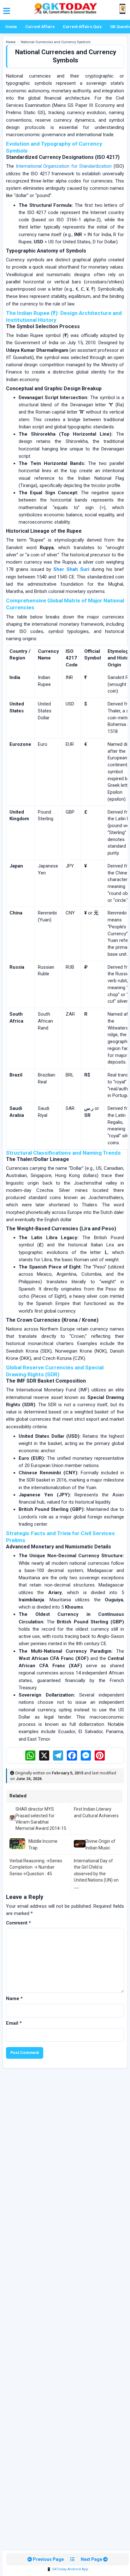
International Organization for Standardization (64, 166)
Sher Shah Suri (71, 569)
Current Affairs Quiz (82, 27)
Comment (18, 1923)
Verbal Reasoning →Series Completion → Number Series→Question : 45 (36, 1867)
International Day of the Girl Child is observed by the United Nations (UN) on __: (96, 1874)
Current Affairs (40, 27)
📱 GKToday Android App (68, 2569)
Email (14, 2023)
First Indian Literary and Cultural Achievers (96, 1812)
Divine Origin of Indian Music (100, 1844)
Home (11, 27)
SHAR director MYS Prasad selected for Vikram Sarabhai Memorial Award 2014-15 (41, 1819)
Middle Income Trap (43, 1844)
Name (14, 1999)
